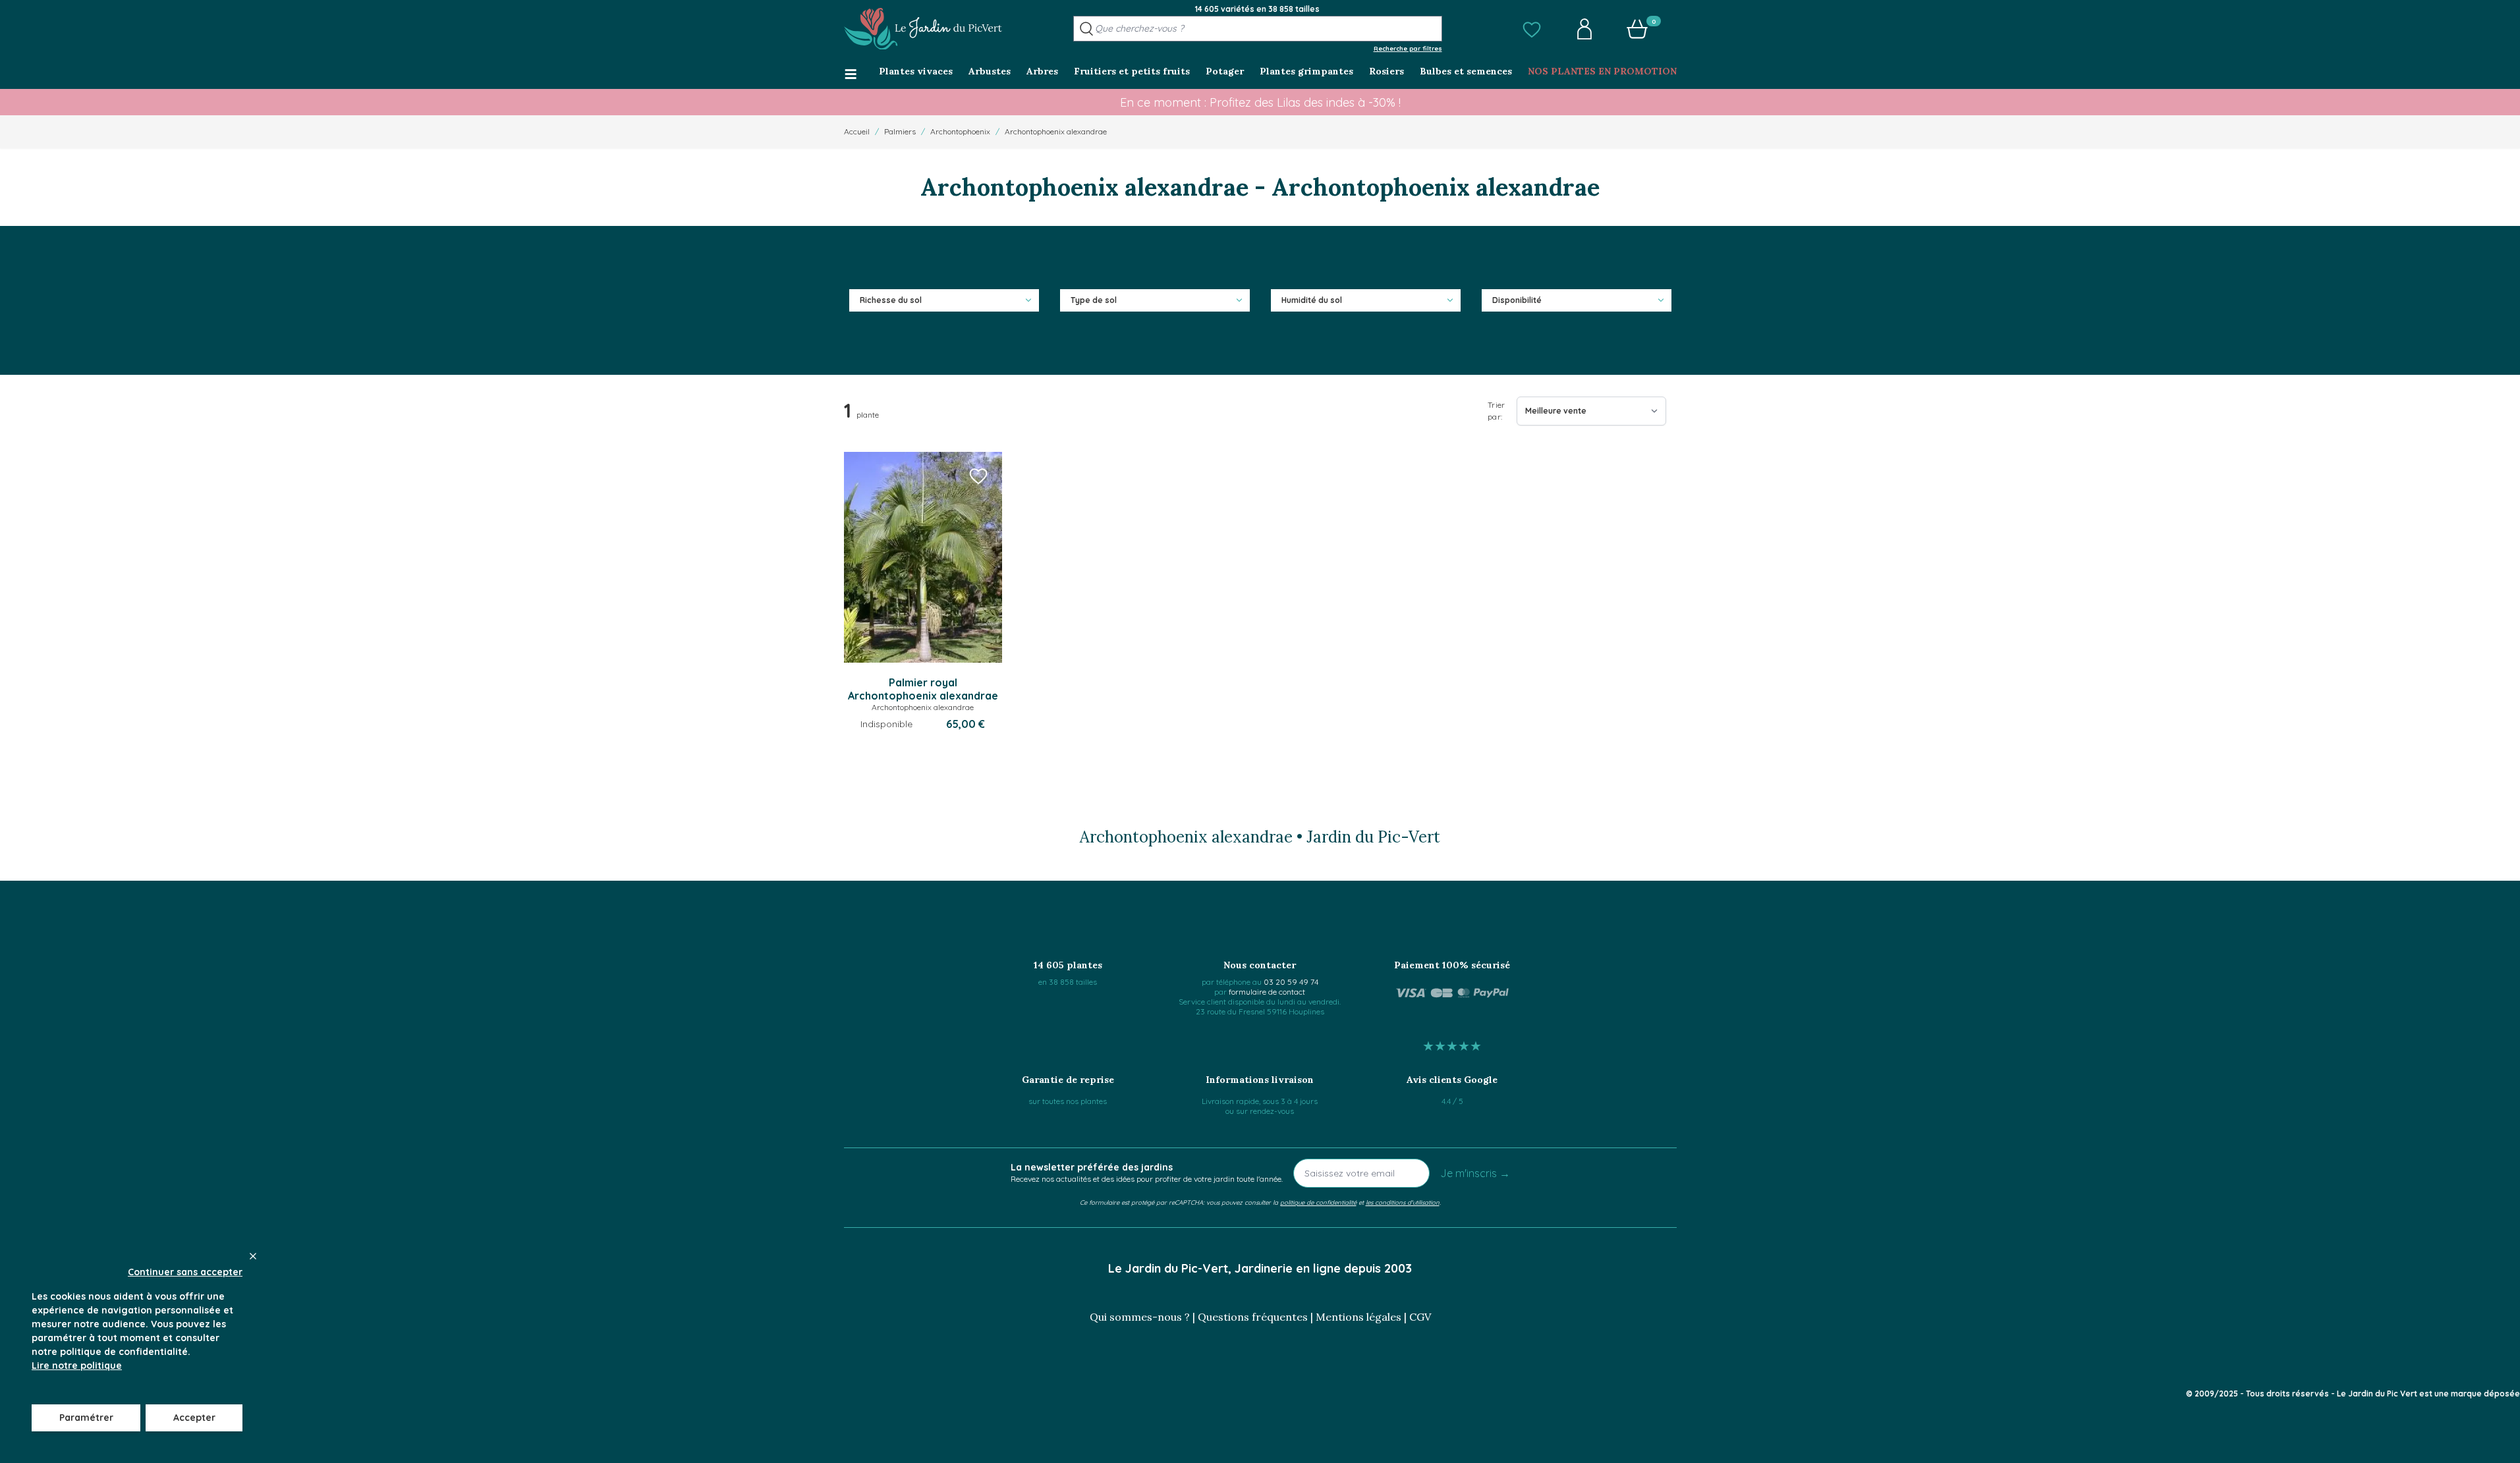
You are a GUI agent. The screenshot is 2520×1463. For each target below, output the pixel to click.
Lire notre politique (77, 1366)
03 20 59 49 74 (1291, 982)
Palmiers (900, 131)
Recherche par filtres (1408, 48)
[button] (1532, 29)
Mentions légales (1358, 1317)
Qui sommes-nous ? (1140, 1317)
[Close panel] (253, 1256)
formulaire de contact (1267, 992)
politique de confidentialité (1318, 1202)
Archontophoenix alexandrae (1056, 131)
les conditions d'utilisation (1403, 1202)
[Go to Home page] (923, 29)
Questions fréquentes (1253, 1317)
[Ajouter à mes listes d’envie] (978, 476)
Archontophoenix (960, 131)
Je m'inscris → (1475, 1173)
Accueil (857, 131)
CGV (1420, 1317)
